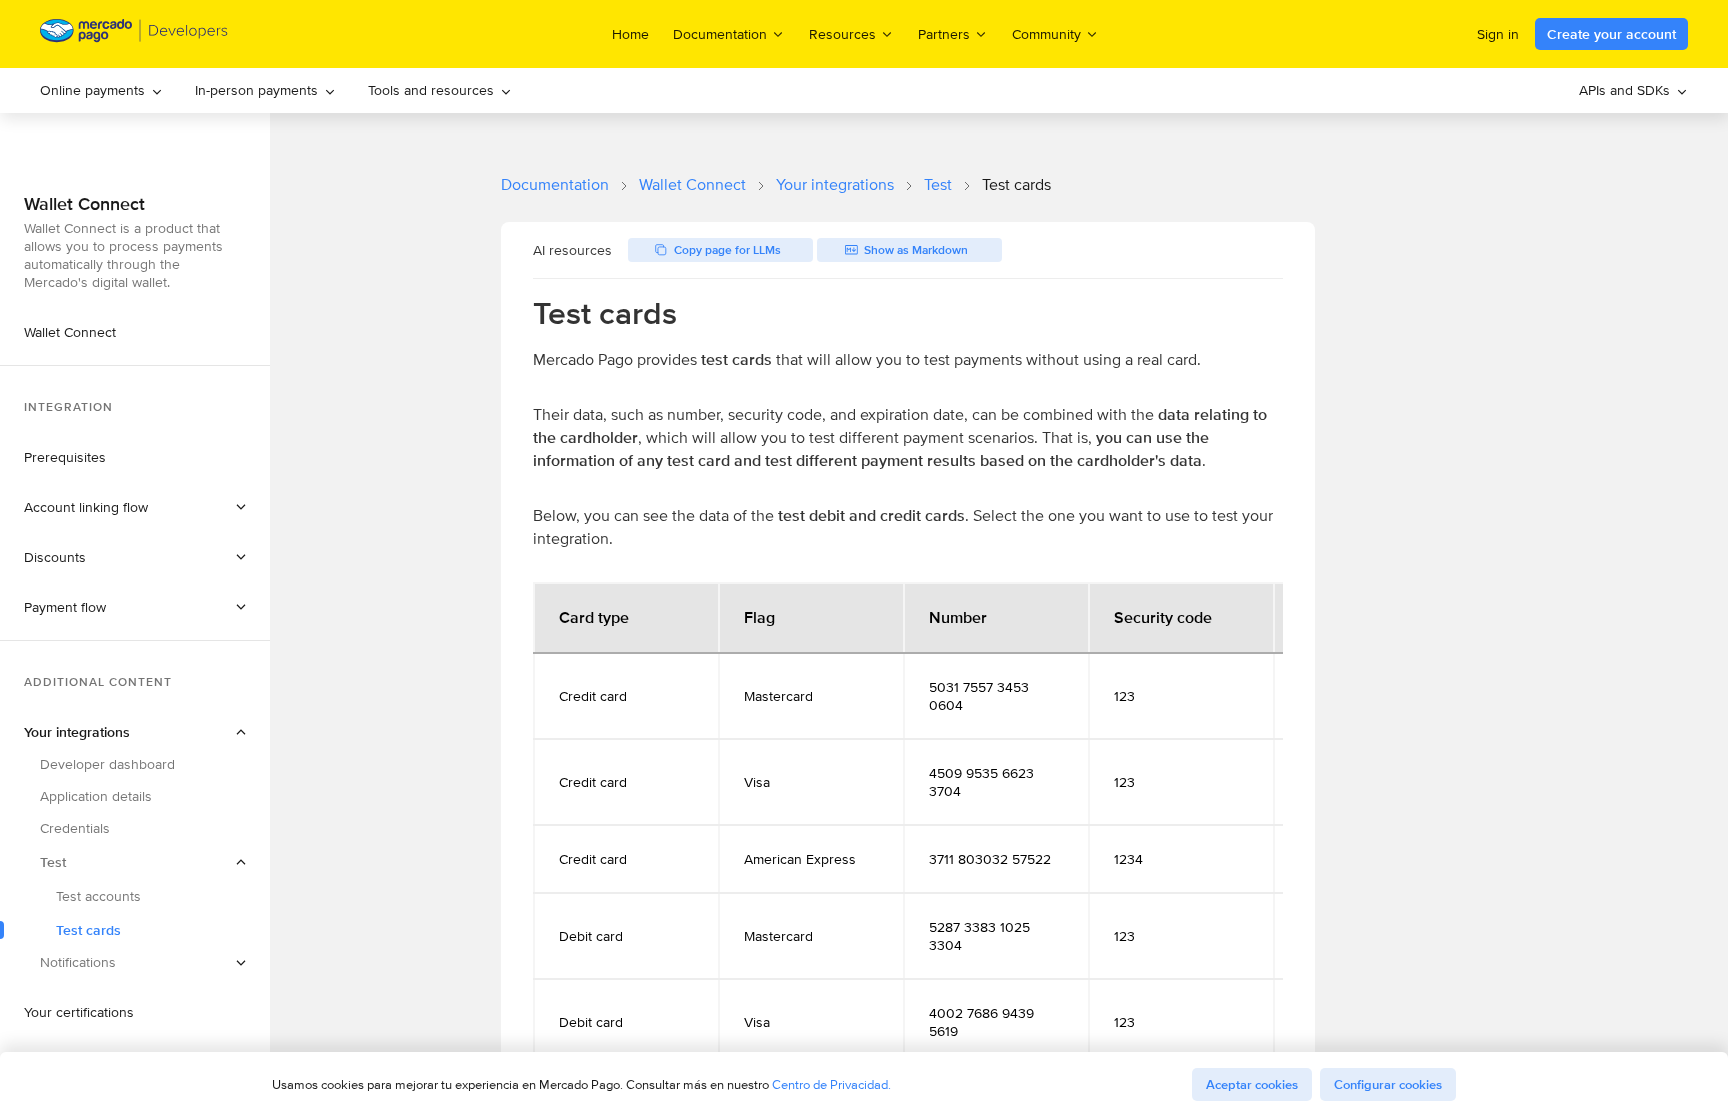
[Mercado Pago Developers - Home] (134, 34)
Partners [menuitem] (944, 33)
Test (938, 184)
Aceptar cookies (1252, 1084)
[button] (135, 507)
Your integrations (835, 184)
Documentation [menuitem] (720, 33)
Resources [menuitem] (842, 33)
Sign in (1498, 34)
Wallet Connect (692, 184)
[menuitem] (101, 90)
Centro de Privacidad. (831, 1084)
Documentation (555, 184)
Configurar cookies (1388, 1084)
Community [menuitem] (1046, 33)
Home (630, 34)
